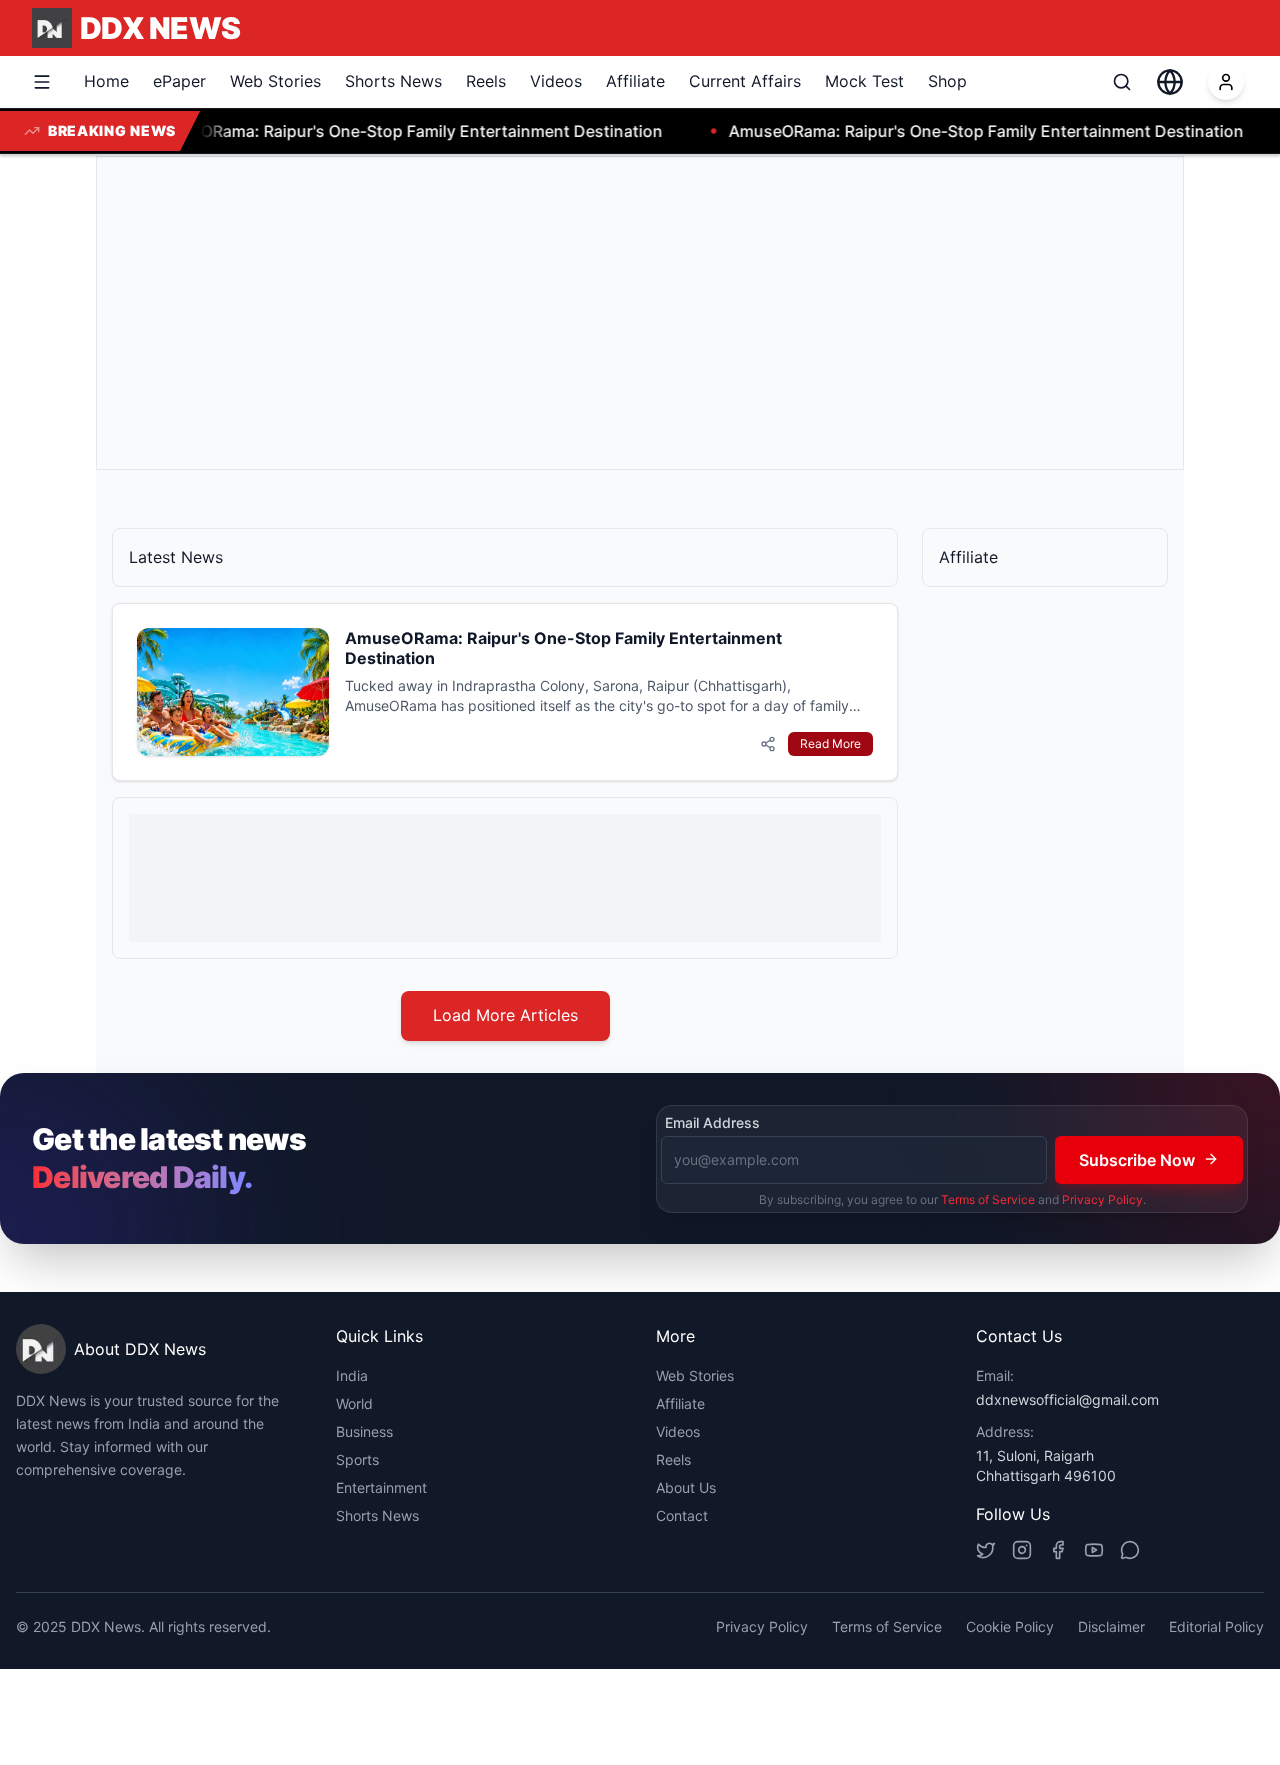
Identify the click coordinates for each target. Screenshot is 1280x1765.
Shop (947, 81)
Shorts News (393, 81)
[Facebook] (1058, 1550)
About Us (686, 1487)
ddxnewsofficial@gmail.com (1067, 1399)
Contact (682, 1515)
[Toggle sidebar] (42, 82)
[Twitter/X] (986, 1550)
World (354, 1403)
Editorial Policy (1216, 1626)
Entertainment (381, 1487)
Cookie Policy (1010, 1626)
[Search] (1122, 82)
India (352, 1375)
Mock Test (864, 81)
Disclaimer (1111, 1626)
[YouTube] (1094, 1550)
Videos (556, 81)
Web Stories (275, 81)
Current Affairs (745, 81)
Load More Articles (505, 1015)
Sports (357, 1459)
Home (106, 81)
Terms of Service (988, 1198)
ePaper (179, 81)
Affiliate (635, 81)
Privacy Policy (1102, 1198)
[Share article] (768, 744)
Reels (486, 81)
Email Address (712, 1122)
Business (364, 1431)
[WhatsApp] (1130, 1550)
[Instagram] (1022, 1550)
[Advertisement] (640, 313)
